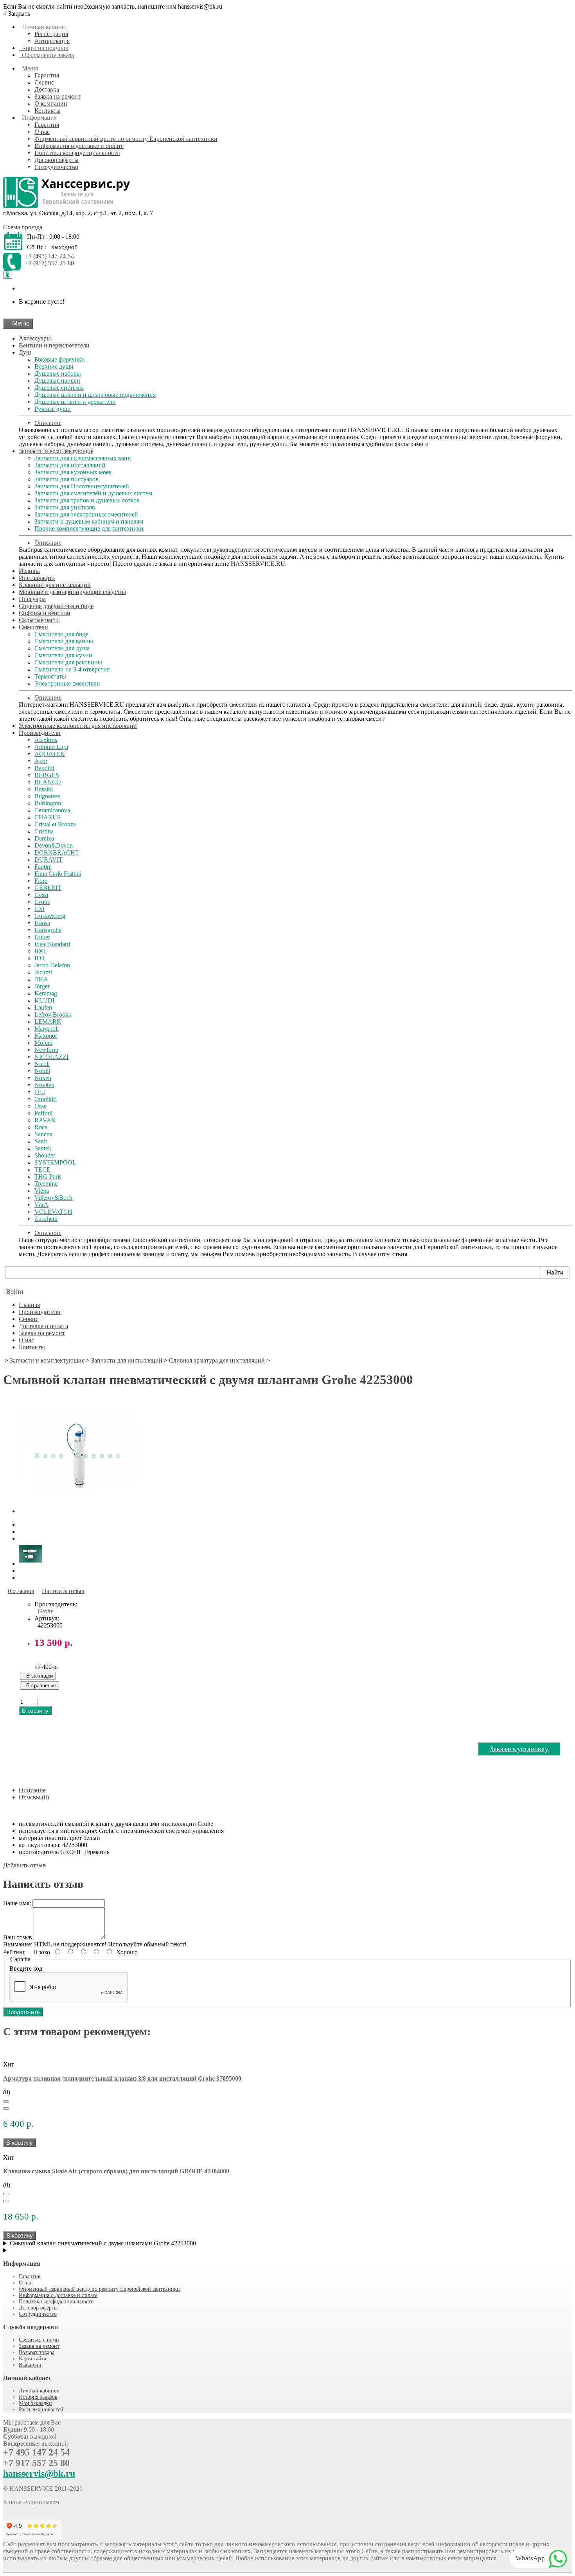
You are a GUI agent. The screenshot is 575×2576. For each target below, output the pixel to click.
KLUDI (44, 1000)
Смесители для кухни (63, 655)
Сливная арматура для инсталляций (217, 1360)
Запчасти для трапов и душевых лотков (87, 500)
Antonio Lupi (51, 747)
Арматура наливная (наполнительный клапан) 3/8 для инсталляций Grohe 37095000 (122, 2078)
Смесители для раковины (68, 662)
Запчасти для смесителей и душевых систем (93, 493)
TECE (42, 1169)
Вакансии (30, 2365)
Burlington (48, 803)
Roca (41, 1127)
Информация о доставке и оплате (79, 146)
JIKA (41, 979)
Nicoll (42, 1064)
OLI (40, 1092)
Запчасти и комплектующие (56, 451)
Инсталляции (37, 578)
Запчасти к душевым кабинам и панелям (89, 521)
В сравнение (40, 1686)
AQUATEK (50, 754)
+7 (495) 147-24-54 (49, 256)
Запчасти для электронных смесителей (86, 514)
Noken (43, 1078)
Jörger (42, 986)
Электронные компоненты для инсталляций (78, 726)
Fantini (43, 867)
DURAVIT (49, 860)
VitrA (41, 1205)
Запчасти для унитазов (65, 507)
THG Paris (48, 1176)
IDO (40, 951)
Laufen (43, 1007)
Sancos (43, 1134)
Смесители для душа (62, 648)
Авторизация (52, 41)
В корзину (35, 1711)
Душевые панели (57, 381)
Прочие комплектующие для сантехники (89, 528)
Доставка (47, 89)
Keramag (46, 993)
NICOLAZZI (51, 1057)
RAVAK (45, 1120)
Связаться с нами (39, 2340)
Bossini (44, 789)
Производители (40, 733)
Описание (48, 423)
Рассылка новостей (41, 2409)
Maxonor (46, 1036)
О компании (51, 104)
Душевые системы (59, 388)
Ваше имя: (17, 1903)
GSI (40, 909)
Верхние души (54, 366)
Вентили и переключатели (54, 345)
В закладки (38, 1676)
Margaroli (47, 1029)
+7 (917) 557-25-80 (49, 263)
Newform (46, 1050)
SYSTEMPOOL (55, 1162)
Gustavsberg (50, 916)
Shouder (45, 1155)
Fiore (41, 881)
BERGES (47, 775)
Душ (25, 352)
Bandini (44, 768)
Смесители (33, 627)
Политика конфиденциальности (77, 153)
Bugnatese (47, 796)
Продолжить (23, 2012)
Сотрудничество (56, 167)
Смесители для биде (61, 634)
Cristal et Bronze (55, 824)
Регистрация (51, 34)
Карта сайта (32, 2359)
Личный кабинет (39, 2391)
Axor (41, 761)
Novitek (44, 1085)
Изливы (29, 571)
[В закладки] (6, 2101)
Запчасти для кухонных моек (73, 472)
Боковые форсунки (60, 359)
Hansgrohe (48, 930)
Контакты (48, 111)
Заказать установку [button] (519, 1749)
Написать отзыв (63, 1591)
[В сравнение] (6, 2108)
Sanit (41, 1141)
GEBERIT (48, 888)
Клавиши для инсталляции (55, 585)
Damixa (44, 838)
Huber (42, 937)
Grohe (42, 902)
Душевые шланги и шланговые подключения (95, 395)
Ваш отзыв (18, 1937)
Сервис (44, 82)
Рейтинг (14, 1952)
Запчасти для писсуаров (66, 479)
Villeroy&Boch (53, 1198)
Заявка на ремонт (57, 96)
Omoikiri (46, 1099)
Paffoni (43, 1113)
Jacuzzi (43, 972)
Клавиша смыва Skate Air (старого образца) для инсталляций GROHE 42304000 (116, 2171)
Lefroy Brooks (53, 1014)
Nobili (42, 1071)
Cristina (44, 831)
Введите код (26, 1968)
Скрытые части (39, 620)
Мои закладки (35, 2403)
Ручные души (53, 409)
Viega (42, 1191)
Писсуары (32, 599)
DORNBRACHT (57, 852)
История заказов (38, 2397)
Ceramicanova (52, 810)
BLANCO (48, 782)
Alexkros (46, 740)
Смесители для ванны (64, 641)
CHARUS (48, 817)
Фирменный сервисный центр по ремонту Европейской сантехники (126, 139)
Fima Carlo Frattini (58, 874)
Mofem (43, 1043)
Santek (43, 1148)
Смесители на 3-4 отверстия (72, 669)
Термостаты (50, 676)
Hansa (42, 923)
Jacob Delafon (52, 965)
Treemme (46, 1184)
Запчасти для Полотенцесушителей (82, 486)
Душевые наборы (58, 374)
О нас (42, 132)
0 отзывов (21, 1591)
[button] (13, 1292)
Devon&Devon (54, 845)
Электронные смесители (67, 683)
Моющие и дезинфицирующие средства (72, 592)
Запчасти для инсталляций (70, 465)
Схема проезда (23, 227)
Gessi (41, 895)
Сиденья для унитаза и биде (56, 606)
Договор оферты (57, 160)
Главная (29, 1305)
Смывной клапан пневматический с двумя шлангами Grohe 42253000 (103, 2243)
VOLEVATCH (53, 1212)
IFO (40, 958)
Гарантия (47, 75)
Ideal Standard (52, 944)
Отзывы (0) (34, 1797)
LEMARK (48, 1022)
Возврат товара (37, 2352)
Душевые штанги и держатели (75, 402)
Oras (40, 1106)
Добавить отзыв (24, 1865)
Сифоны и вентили (45, 613)
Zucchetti (46, 1219)
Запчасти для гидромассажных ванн (83, 458)
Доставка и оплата (43, 1326)
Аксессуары (35, 338)
